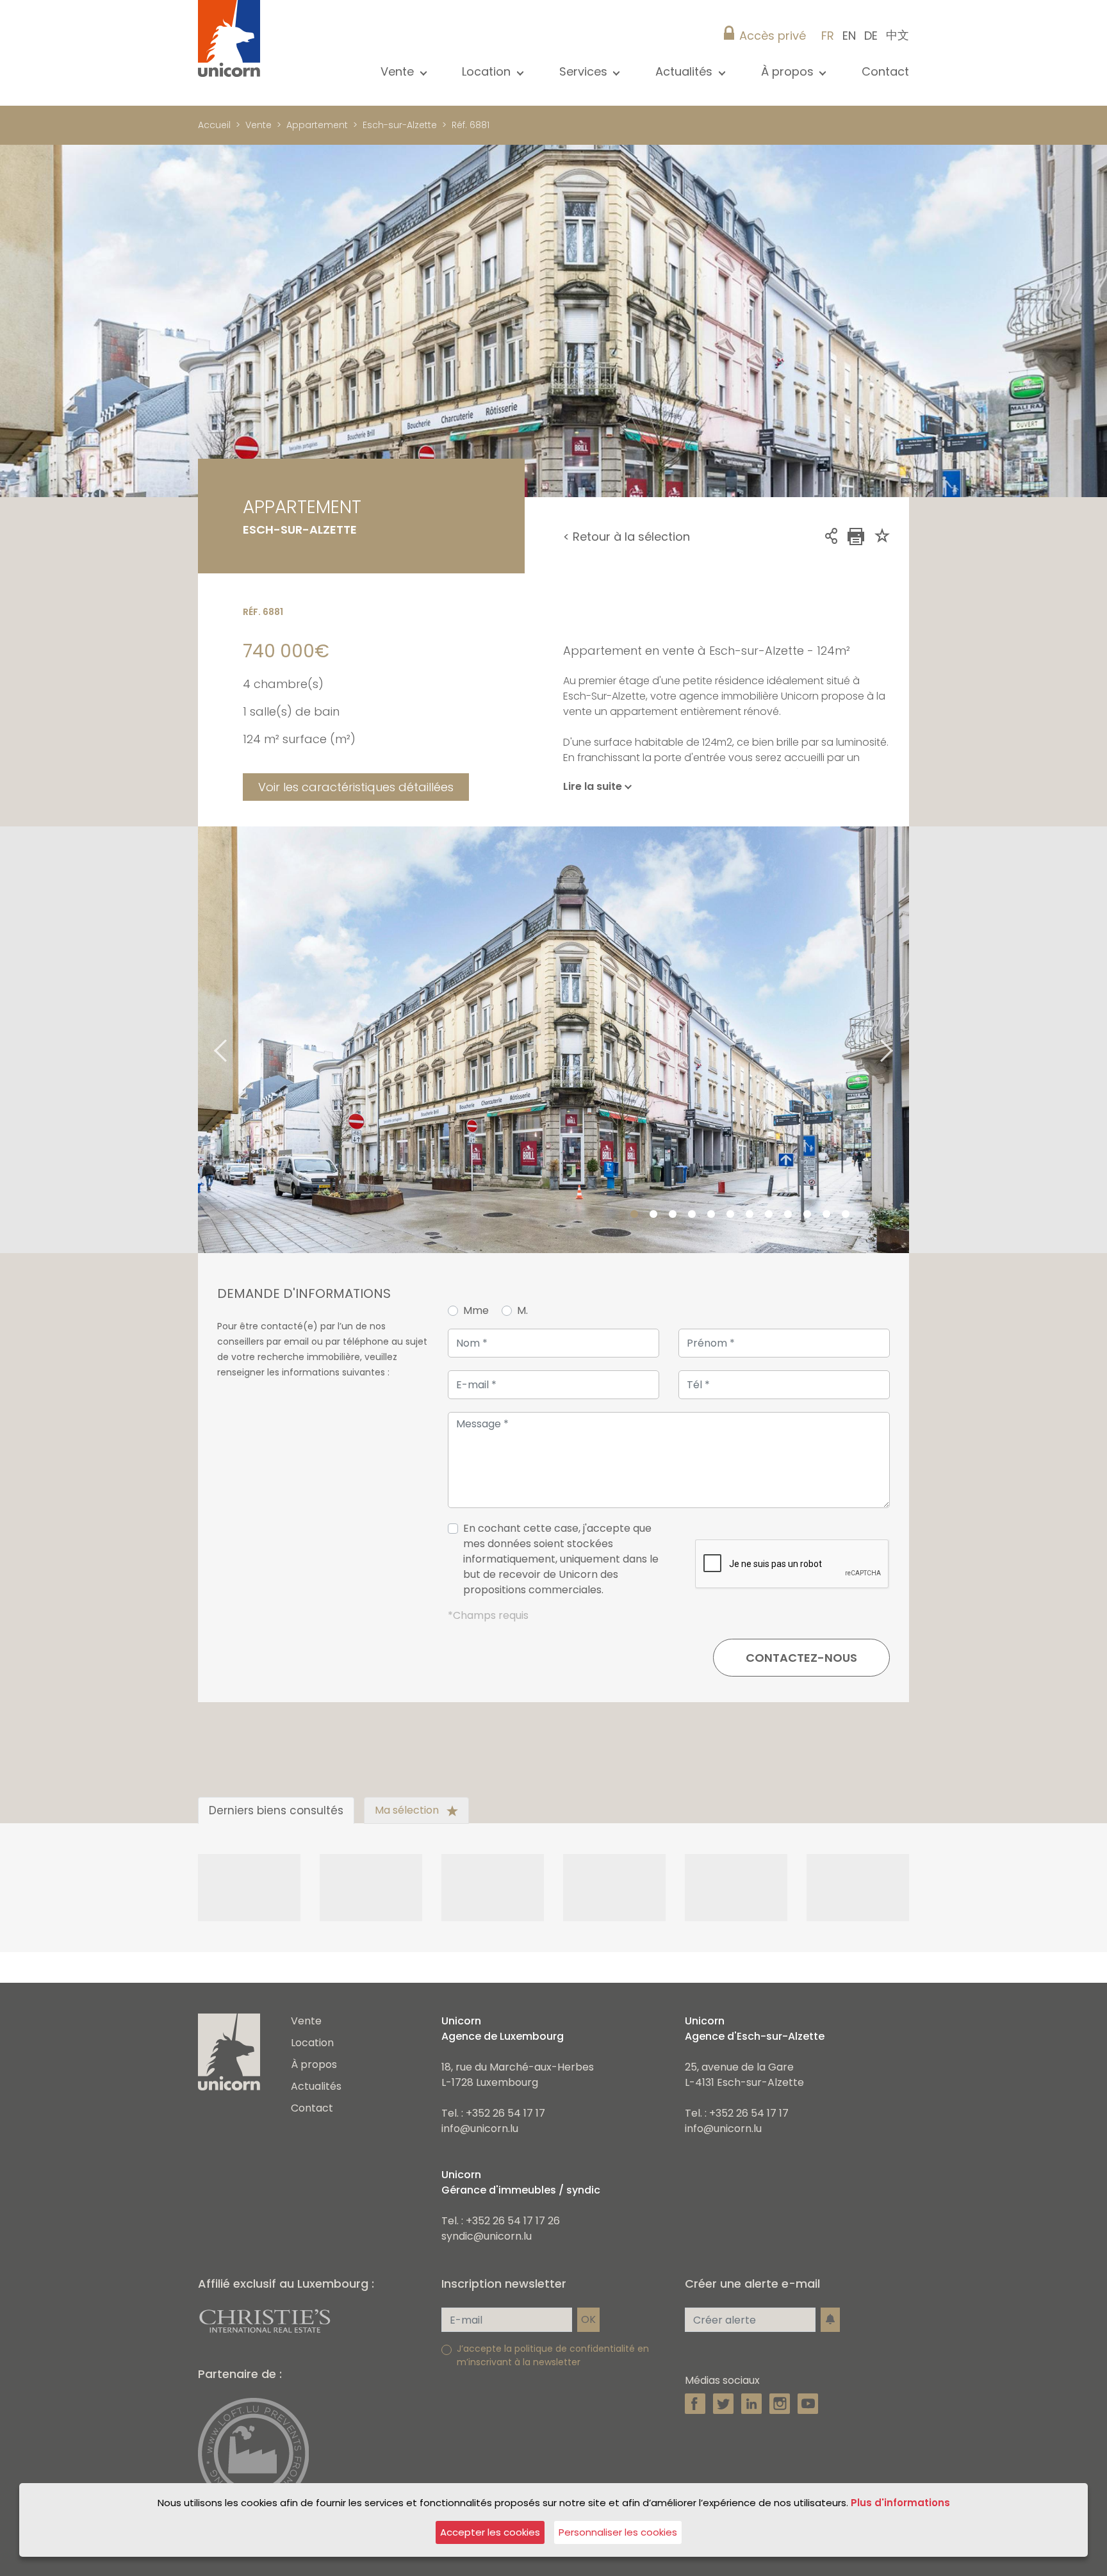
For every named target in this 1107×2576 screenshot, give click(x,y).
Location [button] (488, 71)
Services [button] (585, 71)
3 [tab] (673, 1215)
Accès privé (773, 36)
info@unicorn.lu (480, 2129)
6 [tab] (730, 1215)
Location (312, 2043)
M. (522, 1310)
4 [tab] (692, 1215)
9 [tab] (788, 1215)
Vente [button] (399, 71)
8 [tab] (769, 1215)
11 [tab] (826, 1215)
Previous (204, 1039)
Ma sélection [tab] (408, 1810)
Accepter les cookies (490, 2532)
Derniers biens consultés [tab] (276, 1810)
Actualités (316, 2086)
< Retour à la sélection (627, 537)
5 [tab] (711, 1215)
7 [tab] (750, 1215)
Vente (258, 125)
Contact (885, 71)
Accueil (214, 125)
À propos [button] (789, 71)
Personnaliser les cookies (618, 2532)
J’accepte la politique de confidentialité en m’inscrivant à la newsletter (553, 2355)
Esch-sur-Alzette (400, 125)
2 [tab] (653, 1215)
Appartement (317, 125)
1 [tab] (634, 1215)
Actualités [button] (685, 71)
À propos (314, 2064)
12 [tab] (846, 1215)
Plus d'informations (900, 2503)
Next (903, 1039)
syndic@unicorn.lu (487, 2236)
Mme (476, 1310)
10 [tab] (807, 1215)
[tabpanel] (553, 1040)
